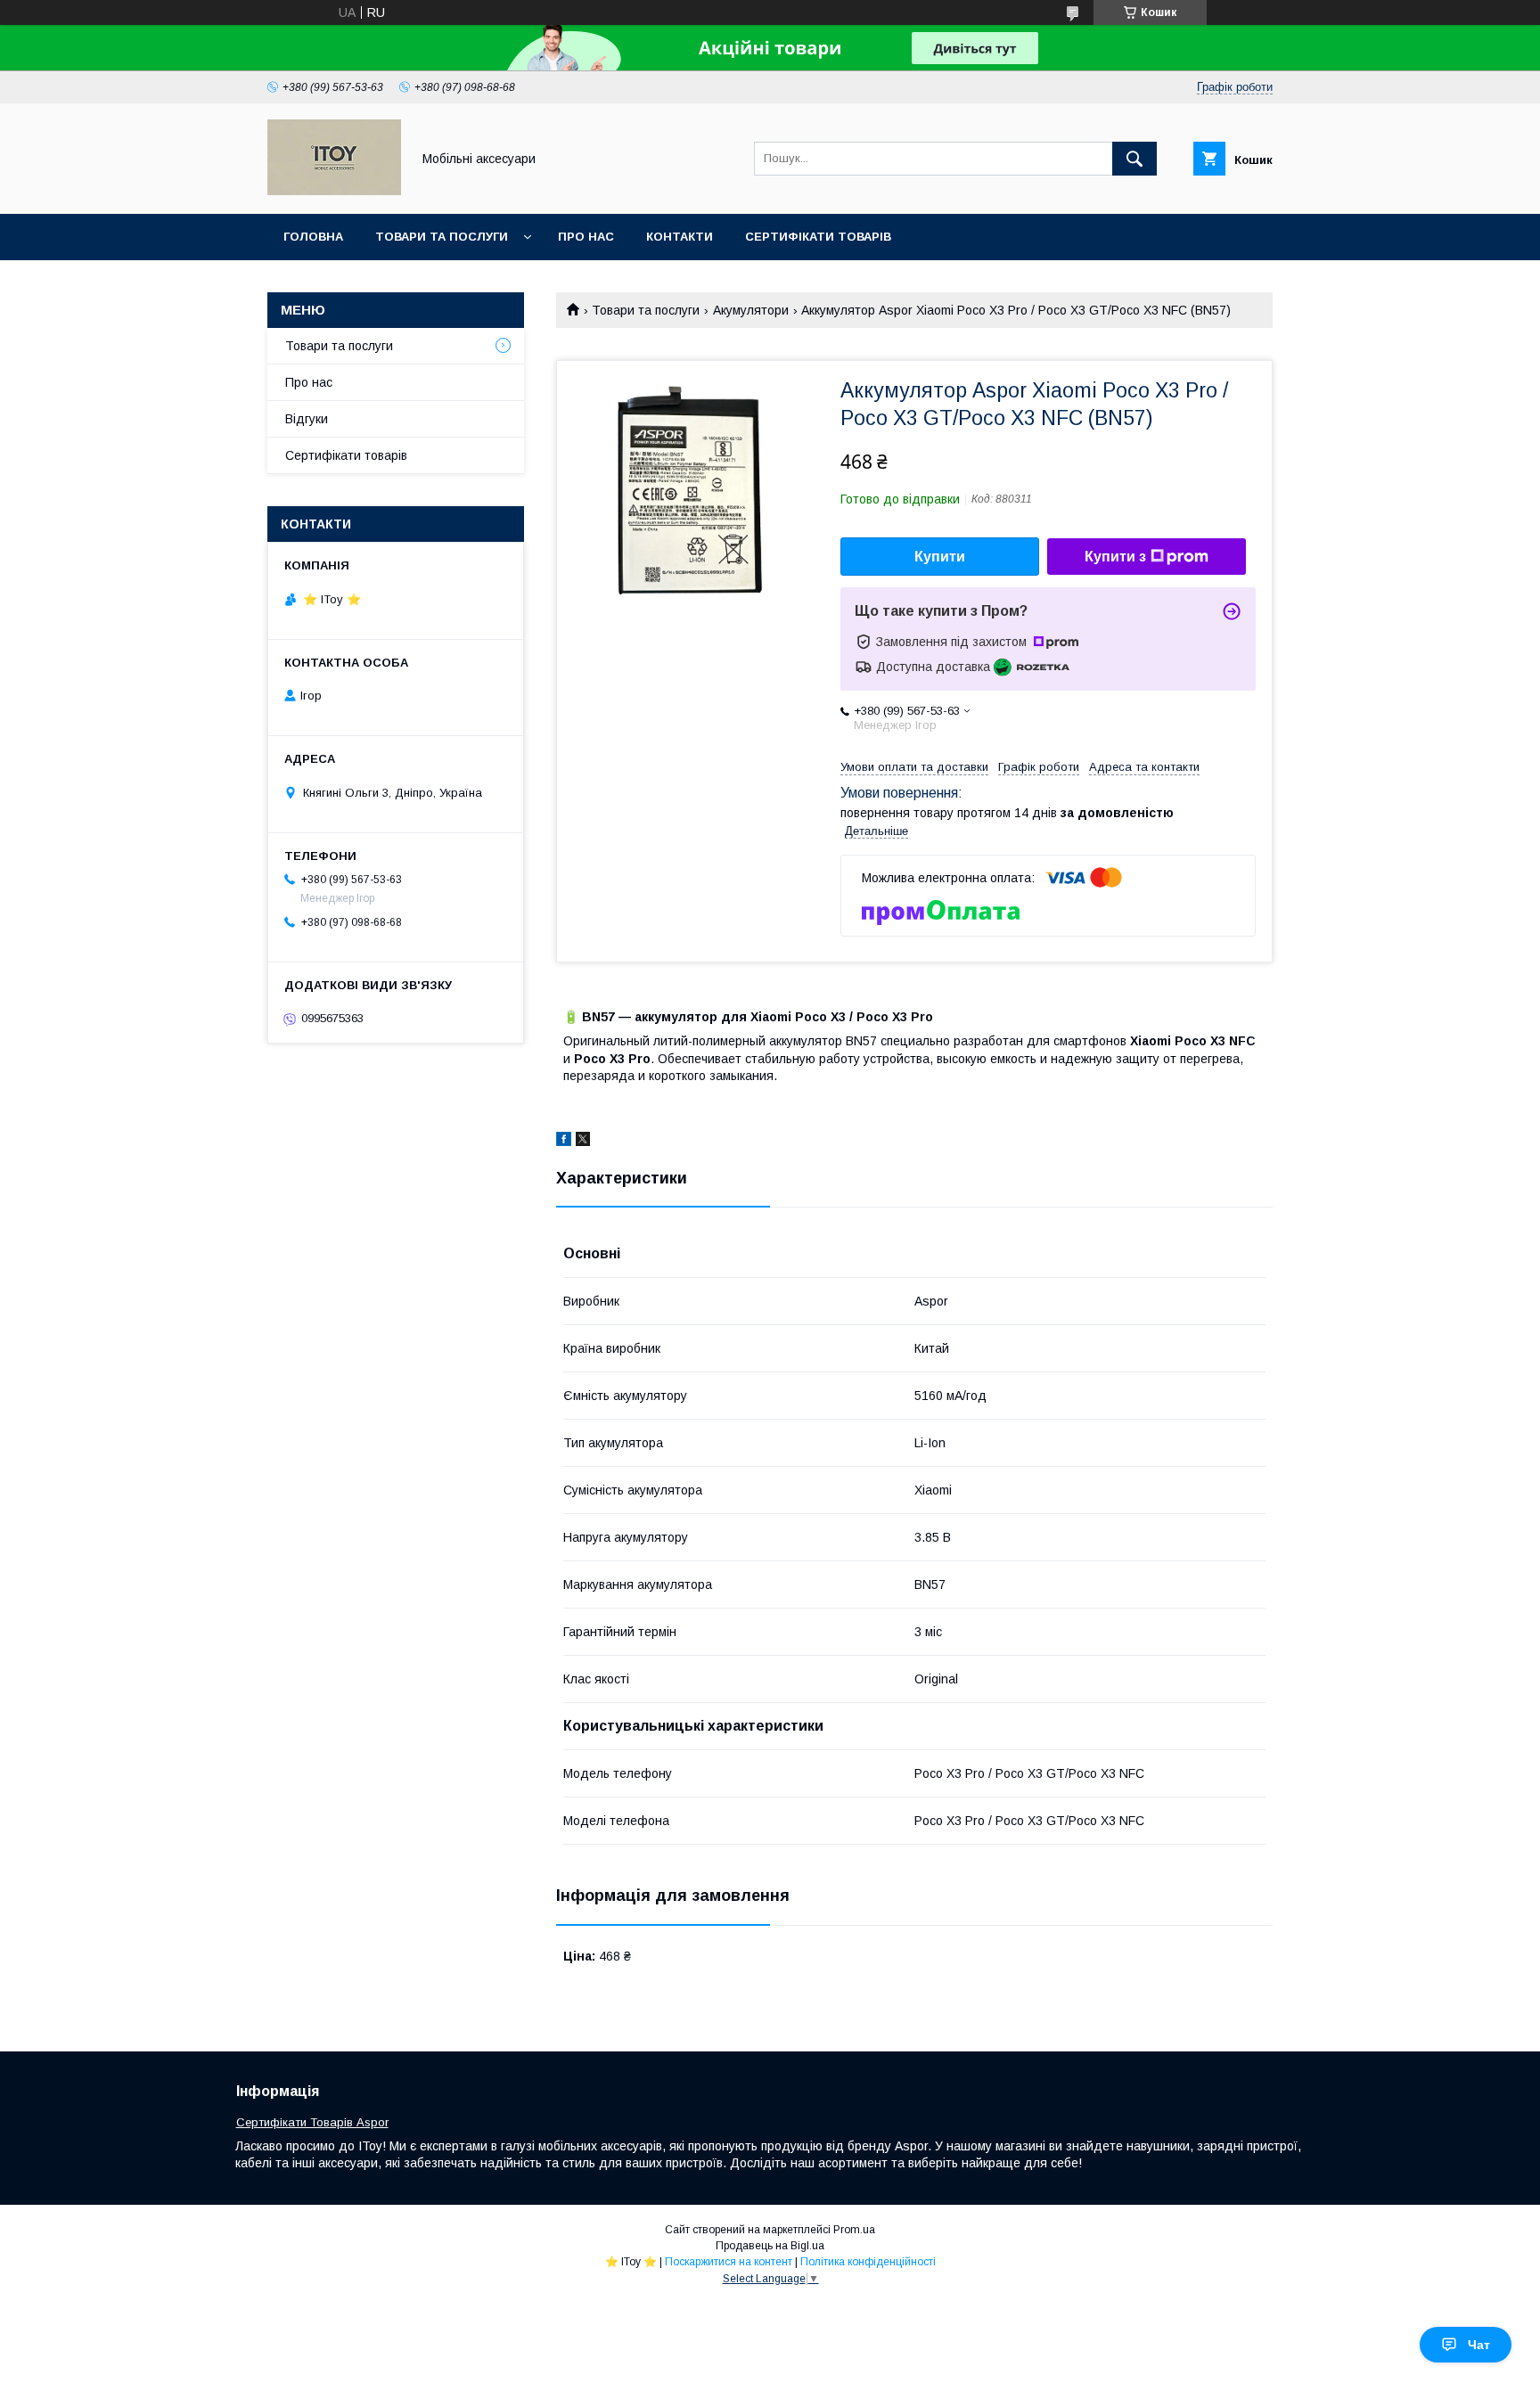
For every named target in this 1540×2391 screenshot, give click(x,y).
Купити (940, 557)
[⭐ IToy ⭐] (334, 191)
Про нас (586, 237)
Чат (1479, 2345)
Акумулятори (751, 310)
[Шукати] (1135, 159)
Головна (313, 237)
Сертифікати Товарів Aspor (312, 2122)
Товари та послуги (442, 237)
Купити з (1115, 557)
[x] (583, 1142)
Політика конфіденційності (868, 2262)
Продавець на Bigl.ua (770, 2246)
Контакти (680, 237)
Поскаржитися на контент (729, 2262)
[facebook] (564, 1142)
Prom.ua (854, 2230)
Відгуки (307, 419)
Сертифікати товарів (818, 237)
